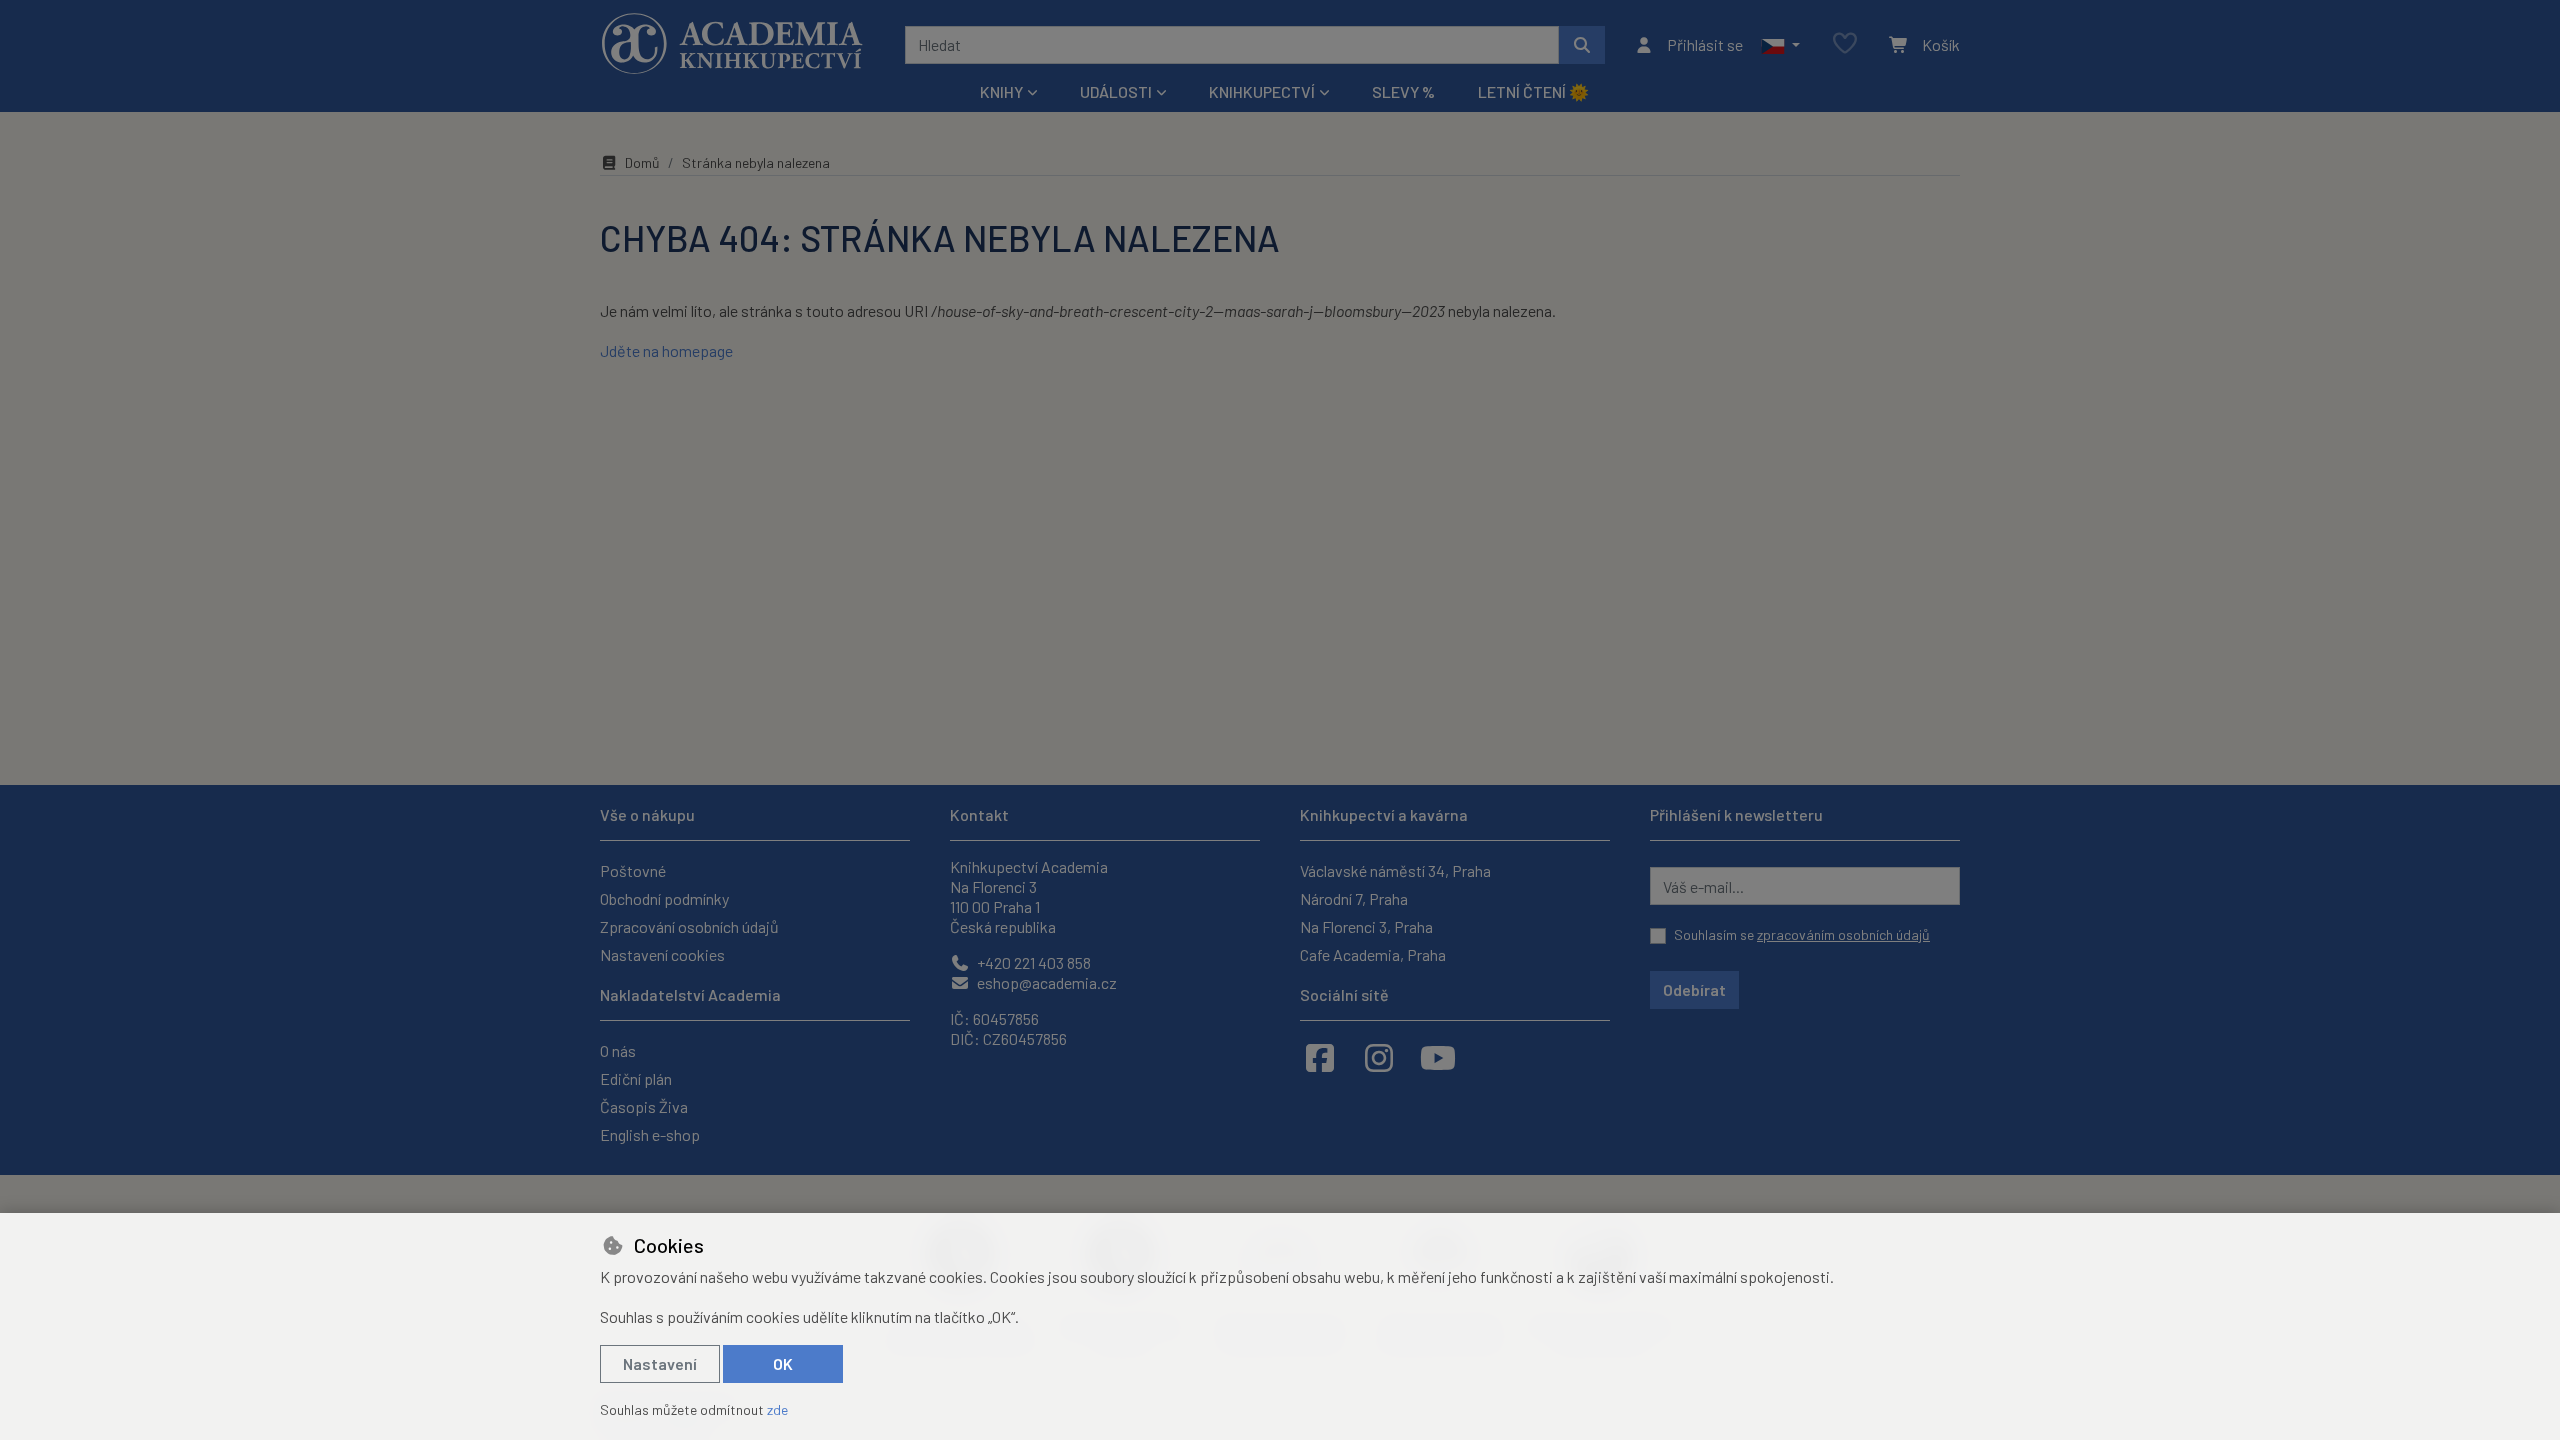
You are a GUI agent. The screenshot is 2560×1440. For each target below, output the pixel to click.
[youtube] (1438, 1057)
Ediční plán (636, 1078)
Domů (642, 162)
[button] (1780, 45)
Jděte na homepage (666, 350)
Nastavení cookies (662, 954)
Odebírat (1694, 989)
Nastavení (660, 1363)
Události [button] (1116, 91)
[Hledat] (1582, 45)
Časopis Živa (644, 1106)
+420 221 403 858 (1032, 962)
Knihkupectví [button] (1262, 91)
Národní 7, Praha (1354, 898)
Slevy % (1403, 91)
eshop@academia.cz (1045, 982)
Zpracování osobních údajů (689, 926)
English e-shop (650, 1134)
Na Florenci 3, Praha (1366, 926)
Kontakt (979, 814)
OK (783, 1363)
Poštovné (633, 870)
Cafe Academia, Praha (1373, 954)
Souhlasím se (1802, 934)
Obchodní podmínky (664, 898)
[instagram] (1379, 1057)
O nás (618, 1050)
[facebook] (1320, 1057)
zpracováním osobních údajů (1843, 934)
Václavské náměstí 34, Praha (1395, 870)
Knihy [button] (1001, 91)
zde (777, 1409)
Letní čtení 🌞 (1533, 91)
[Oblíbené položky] (1845, 44)
